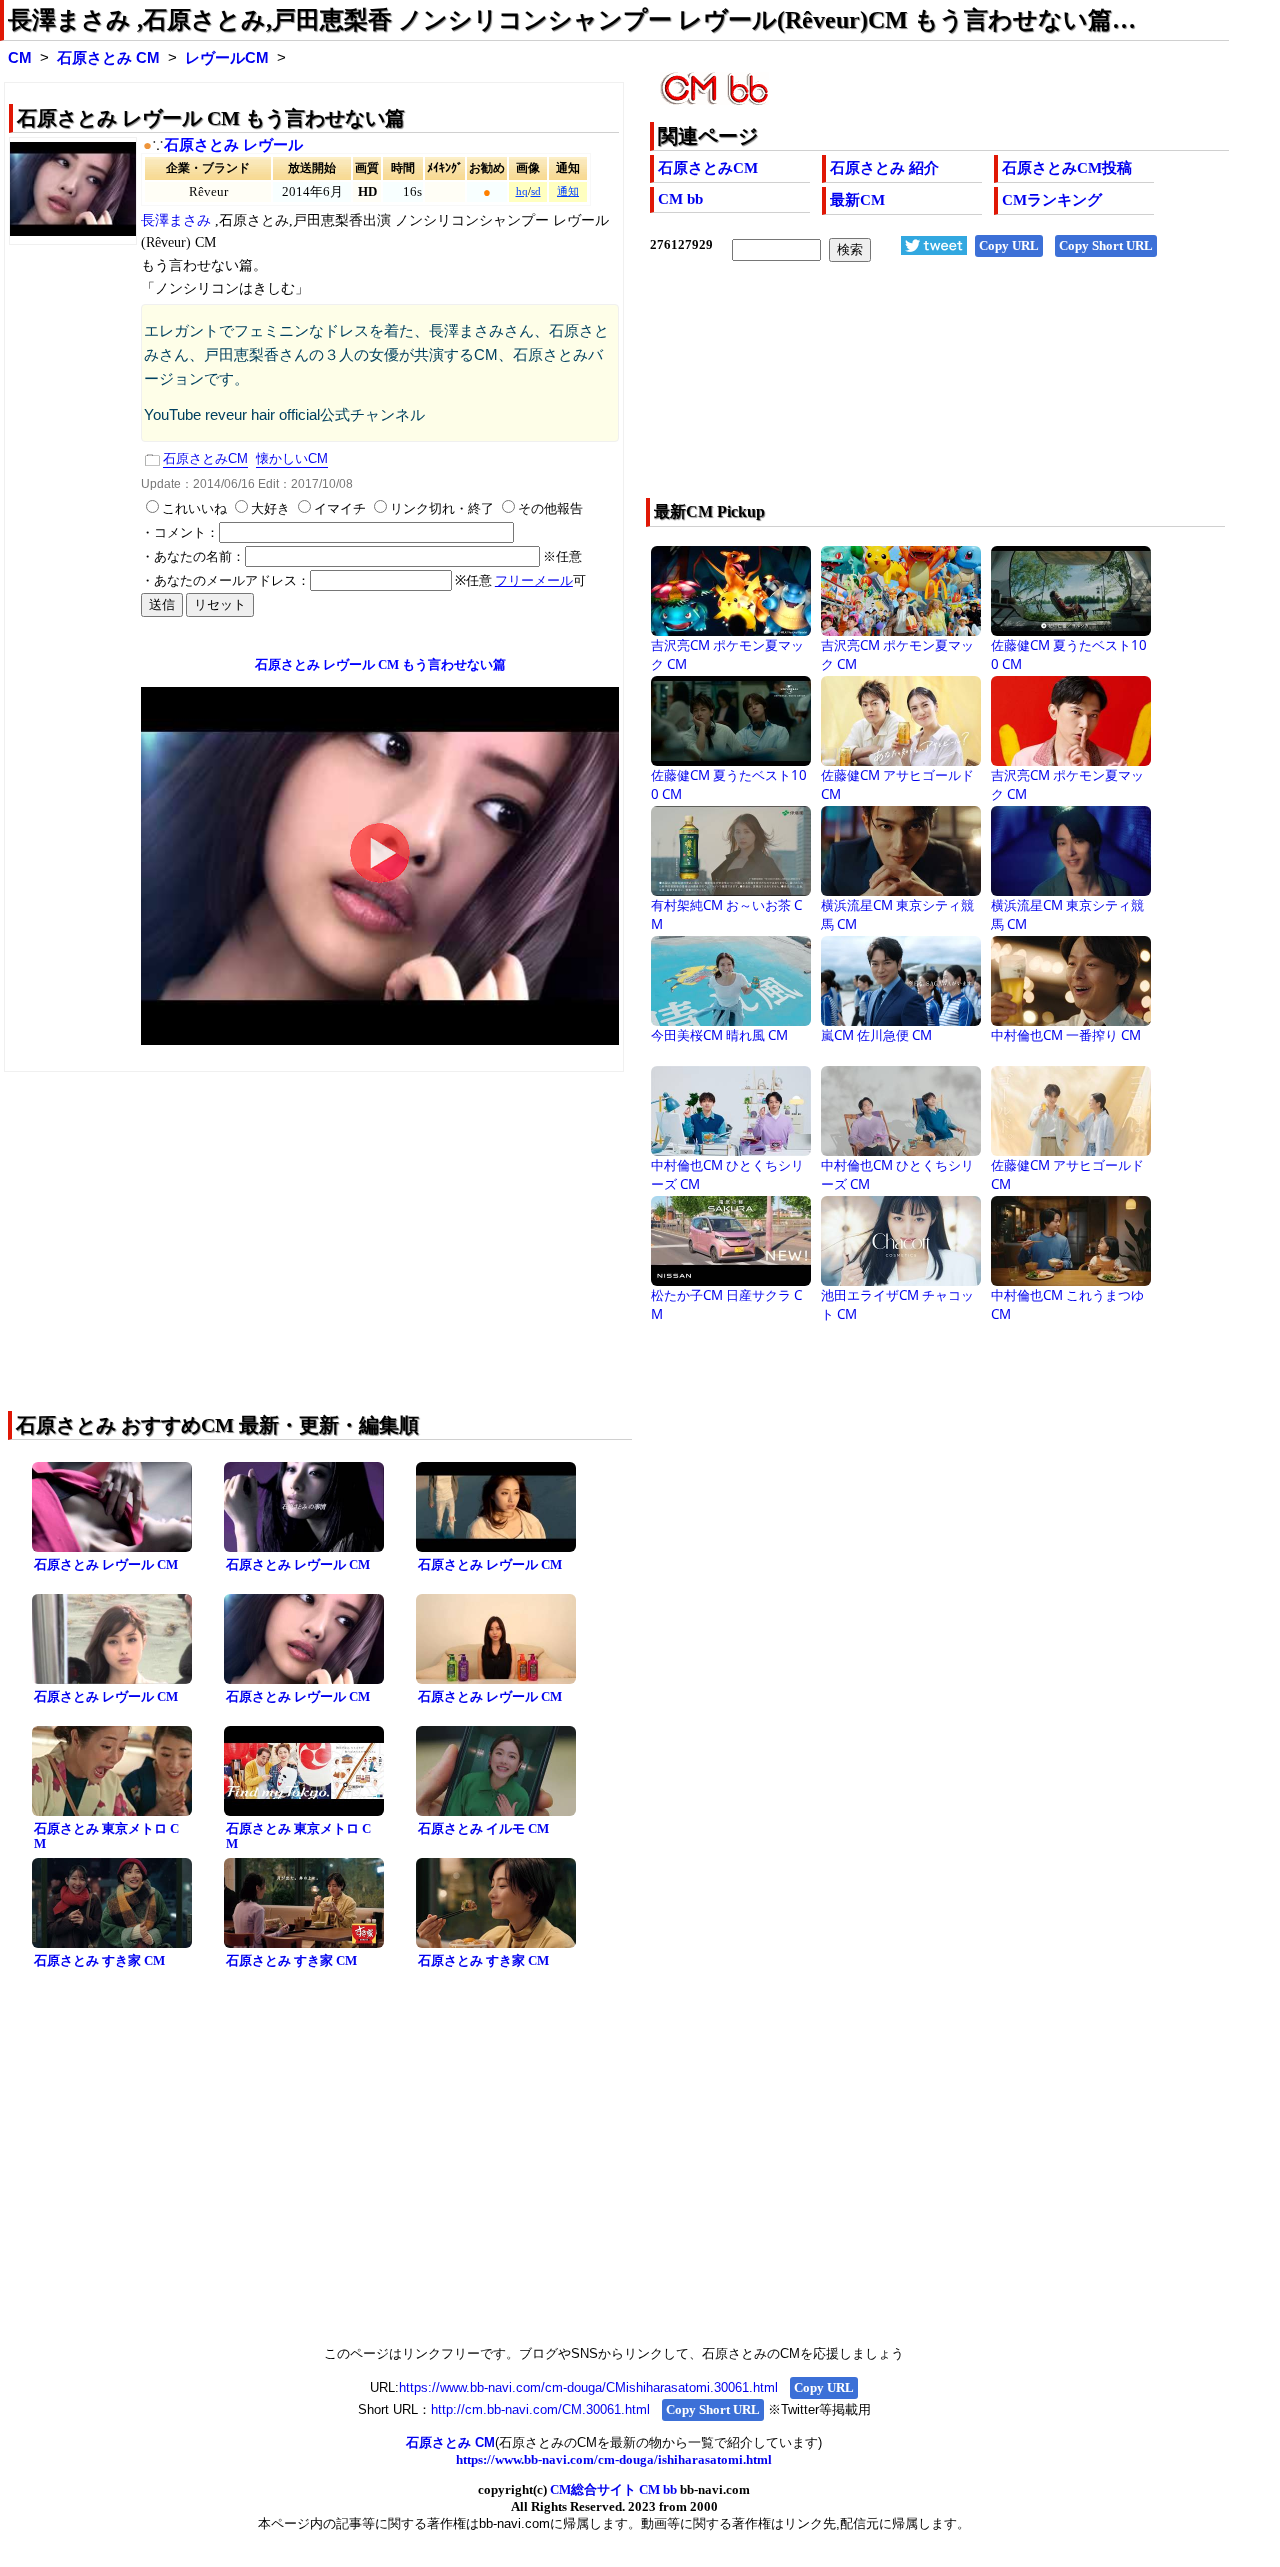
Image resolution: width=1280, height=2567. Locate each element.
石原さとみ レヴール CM (106, 1564)
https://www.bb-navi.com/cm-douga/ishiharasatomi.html (614, 2459)
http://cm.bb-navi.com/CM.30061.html (540, 2409)
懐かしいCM (292, 458)
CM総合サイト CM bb (613, 2489)
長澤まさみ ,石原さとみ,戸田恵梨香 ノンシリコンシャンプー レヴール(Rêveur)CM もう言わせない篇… (572, 20)
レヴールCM (227, 58)
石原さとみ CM (108, 58)
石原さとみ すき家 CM (99, 1960)
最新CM (857, 200)
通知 (568, 191)
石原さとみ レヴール (233, 145)
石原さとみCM (708, 168)
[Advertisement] (881, 393)
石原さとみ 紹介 (884, 168)
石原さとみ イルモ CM (483, 1828)
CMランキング (1052, 200)
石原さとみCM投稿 (1067, 168)
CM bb (680, 199)
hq (522, 191)
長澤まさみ (178, 220)
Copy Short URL (1106, 245)
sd (536, 191)
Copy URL (1009, 245)
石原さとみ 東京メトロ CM (106, 1836)
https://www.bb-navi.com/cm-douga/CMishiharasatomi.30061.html (588, 2387)
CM (20, 58)
